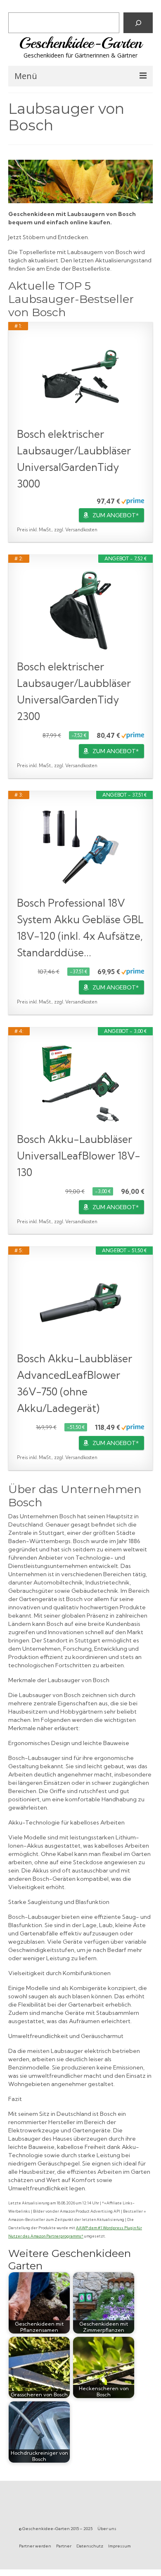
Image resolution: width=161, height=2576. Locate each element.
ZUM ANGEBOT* (116, 515)
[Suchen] (138, 23)
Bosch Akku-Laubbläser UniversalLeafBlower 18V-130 (79, 1156)
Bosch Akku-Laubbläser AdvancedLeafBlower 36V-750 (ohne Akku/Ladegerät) (75, 1383)
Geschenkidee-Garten (80, 43)
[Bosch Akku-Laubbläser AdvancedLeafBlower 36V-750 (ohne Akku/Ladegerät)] (80, 1303)
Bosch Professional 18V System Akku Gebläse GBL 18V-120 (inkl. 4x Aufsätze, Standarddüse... (80, 928)
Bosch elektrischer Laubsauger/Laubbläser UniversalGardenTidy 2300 (74, 691)
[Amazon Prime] (133, 501)
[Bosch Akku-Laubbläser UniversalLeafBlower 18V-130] (80, 1083)
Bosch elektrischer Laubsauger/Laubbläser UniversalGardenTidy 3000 (74, 459)
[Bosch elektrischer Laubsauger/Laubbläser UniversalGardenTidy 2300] (80, 611)
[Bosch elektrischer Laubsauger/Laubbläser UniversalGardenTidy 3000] (80, 378)
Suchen (20, 6)
